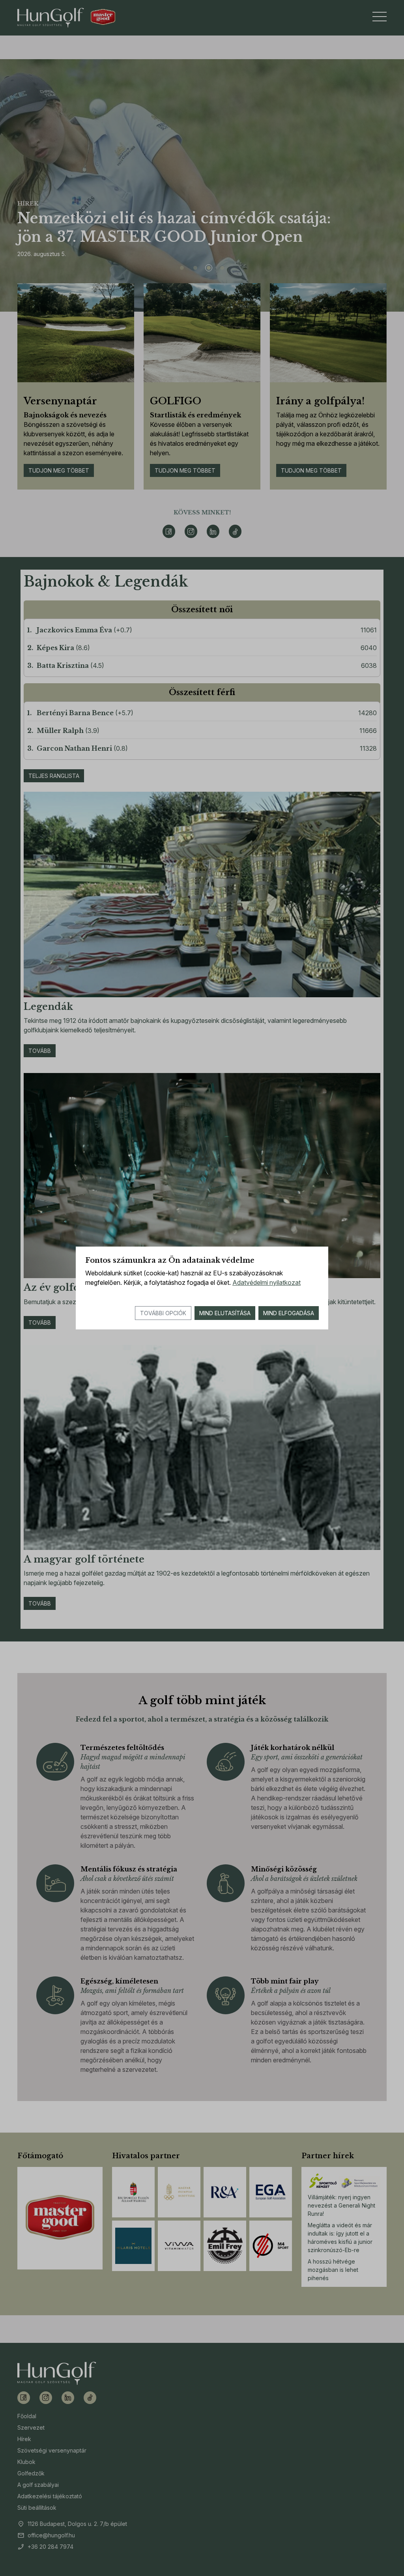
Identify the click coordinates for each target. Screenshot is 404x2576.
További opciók (163, 1313)
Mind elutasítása (225, 1313)
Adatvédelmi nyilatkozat (267, 1282)
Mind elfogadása (289, 1313)
